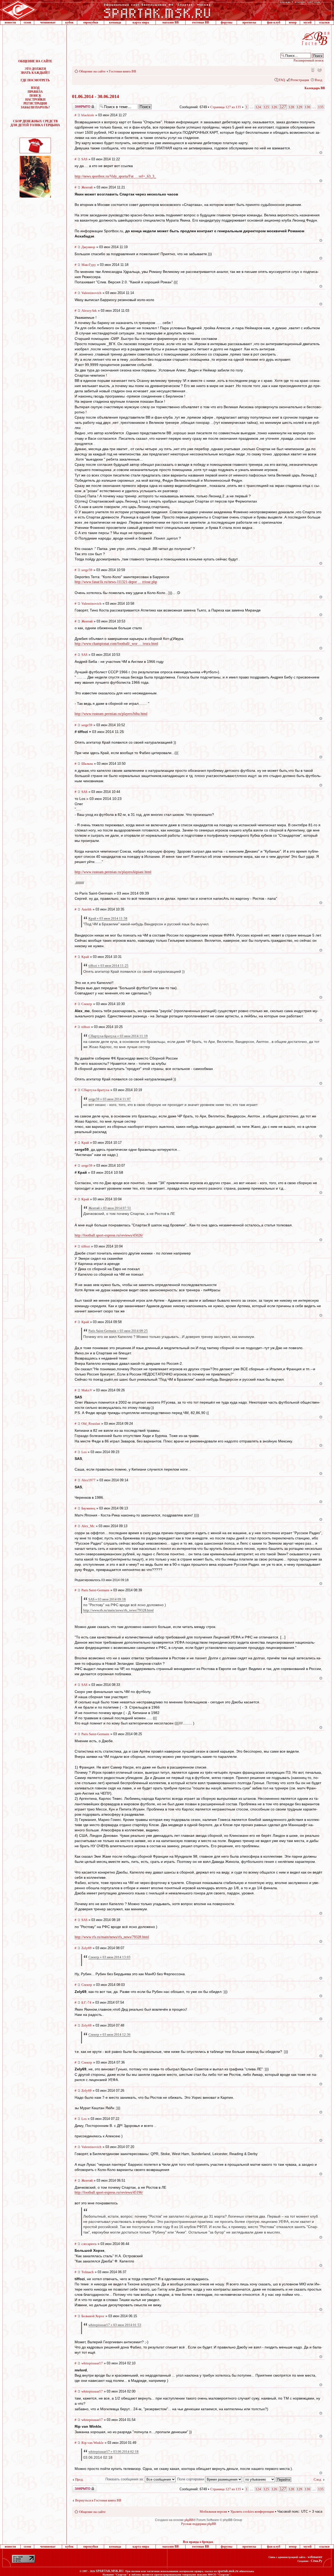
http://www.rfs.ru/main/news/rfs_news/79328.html (118, 1610)
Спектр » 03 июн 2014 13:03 (109, 1957)
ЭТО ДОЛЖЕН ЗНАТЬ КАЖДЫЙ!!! (35, 71)
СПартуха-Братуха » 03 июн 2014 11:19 (118, 1036)
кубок (69, 22)
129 (299, 107)
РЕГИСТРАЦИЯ (35, 103)
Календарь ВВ (315, 88)
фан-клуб (274, 22)
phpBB (189, 2520)
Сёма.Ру (317, 2561)
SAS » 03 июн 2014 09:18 (107, 1599)
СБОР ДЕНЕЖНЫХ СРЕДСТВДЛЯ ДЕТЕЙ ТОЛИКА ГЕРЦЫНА (35, 123)
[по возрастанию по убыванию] (268, 2479)
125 (266, 107)
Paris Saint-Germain (95, 1590)
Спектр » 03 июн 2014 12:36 (109, 2035)
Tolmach (88, 2272)
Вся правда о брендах (198, 2542)
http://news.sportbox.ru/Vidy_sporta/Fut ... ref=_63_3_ (115, 176)
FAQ (282, 80)
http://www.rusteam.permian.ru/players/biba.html (111, 714)
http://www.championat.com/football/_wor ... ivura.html (116, 644)
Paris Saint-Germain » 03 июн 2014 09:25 (118, 1331)
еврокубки (91, 22)
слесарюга (89, 2244)
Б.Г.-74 (86, 2002)
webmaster (315, 2557)
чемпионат (48, 22)
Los (84, 1452)
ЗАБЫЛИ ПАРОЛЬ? (35, 107)
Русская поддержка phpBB (199, 2524)
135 (321, 107)
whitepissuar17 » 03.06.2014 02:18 (114, 2452)
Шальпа (87, 764)
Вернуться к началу (321, 153)
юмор (293, 22)
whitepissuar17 (92, 2363)
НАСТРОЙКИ (35, 100)
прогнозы (249, 22)
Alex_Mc (88, 1526)
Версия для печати (319, 70)
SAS (84, 159)
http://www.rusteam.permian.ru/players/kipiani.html (113, 872)
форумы (226, 22)
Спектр (87, 1004)
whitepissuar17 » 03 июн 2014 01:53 (115, 2325)
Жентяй (87, 187)
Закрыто (77, 105)
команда (115, 22)
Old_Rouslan (91, 1424)
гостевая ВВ (201, 22)
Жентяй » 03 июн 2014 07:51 (110, 1208)
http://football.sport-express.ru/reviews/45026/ (109, 1235)
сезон (27, 22)
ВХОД (35, 88)
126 (274, 107)
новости (10, 22)
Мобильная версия (312, 70)
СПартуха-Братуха (95, 1090)
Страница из (226, 107)
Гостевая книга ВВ (123, 71)
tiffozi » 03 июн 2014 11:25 (108, 966)
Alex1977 (88, 1480)
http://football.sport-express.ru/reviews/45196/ (109, 2192)
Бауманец (88, 1508)
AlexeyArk (89, 311)
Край (85, 957)
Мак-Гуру (89, 265)
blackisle (88, 115)
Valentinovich (91, 293)
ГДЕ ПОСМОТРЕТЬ (35, 80)
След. (318, 2479)
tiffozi (86, 1027)
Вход (318, 80)
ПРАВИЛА (35, 92)
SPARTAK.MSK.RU (110, 2571)
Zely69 (87, 1948)
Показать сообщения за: (125, 2479)
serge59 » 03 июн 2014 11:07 (110, 1099)
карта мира (141, 22)
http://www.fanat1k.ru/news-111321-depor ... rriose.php (116, 582)
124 (258, 107)
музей (308, 22)
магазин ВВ (171, 22)
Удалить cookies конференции (252, 2511)
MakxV (87, 1390)
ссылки (324, 22)
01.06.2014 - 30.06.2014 (96, 96)
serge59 (87, 570)
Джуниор (88, 247)
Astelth (87, 909)
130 (308, 107)
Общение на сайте (92, 71)
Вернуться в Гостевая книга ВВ (98, 2500)
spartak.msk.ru (228, 2571)
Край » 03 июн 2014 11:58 (108, 918)
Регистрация (300, 80)
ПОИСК (35, 96)
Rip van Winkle (93, 2443)
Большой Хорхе (93, 2316)
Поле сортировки (191, 2479)
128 (291, 107)
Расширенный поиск (309, 60)
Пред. (79, 2479)
